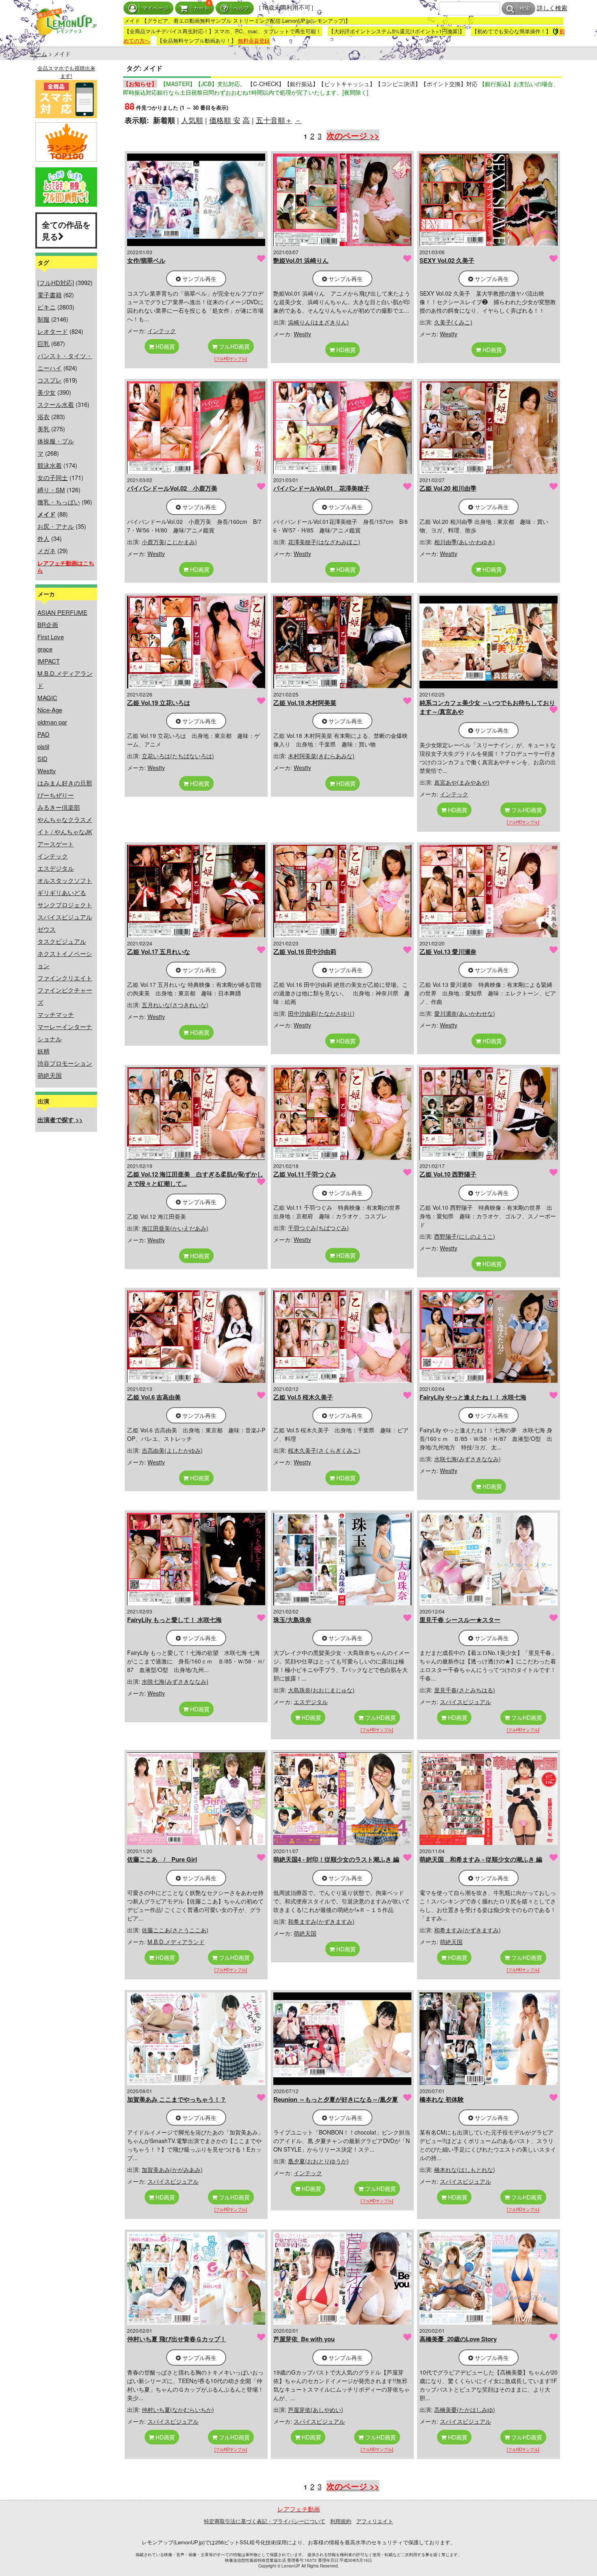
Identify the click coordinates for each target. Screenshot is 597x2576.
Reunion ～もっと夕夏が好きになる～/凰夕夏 (336, 2099)
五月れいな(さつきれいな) (175, 1005)
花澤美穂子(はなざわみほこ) (324, 542)
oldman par (52, 722)
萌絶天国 (50, 1075)
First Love (51, 637)
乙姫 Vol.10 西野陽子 (448, 1174)
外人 (43, 538)
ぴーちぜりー (56, 795)
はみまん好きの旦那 (65, 783)
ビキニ (47, 307)
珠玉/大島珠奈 (292, 1620)
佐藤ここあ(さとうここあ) (175, 1930)
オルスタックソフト (65, 880)
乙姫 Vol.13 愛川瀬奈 (448, 952)
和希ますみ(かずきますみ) (321, 1921)
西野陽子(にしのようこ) (465, 1236)
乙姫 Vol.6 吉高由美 (154, 1397)
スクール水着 (56, 404)
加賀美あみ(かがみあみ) (172, 2169)
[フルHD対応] (56, 282)
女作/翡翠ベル (146, 260)
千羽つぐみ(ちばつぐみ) (318, 1228)
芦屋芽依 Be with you (304, 2339)
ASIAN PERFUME (62, 612)
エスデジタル (56, 868)
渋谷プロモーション (65, 1063)
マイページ (155, 8)
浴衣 (43, 416)
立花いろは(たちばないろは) (178, 756)
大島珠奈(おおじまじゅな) (321, 1690)
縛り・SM (51, 490)
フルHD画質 (234, 346)
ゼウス (47, 929)
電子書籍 (50, 295)
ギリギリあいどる (62, 892)
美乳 (43, 429)
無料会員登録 (254, 40)
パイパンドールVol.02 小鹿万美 (172, 488)
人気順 (192, 120)
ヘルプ (241, 8)
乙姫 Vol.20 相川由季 (448, 488)
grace (45, 649)
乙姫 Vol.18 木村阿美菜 (305, 703)
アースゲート (56, 844)
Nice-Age (50, 710)
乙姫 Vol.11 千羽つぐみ (305, 1174)
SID (42, 758)
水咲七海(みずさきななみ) (467, 1459)
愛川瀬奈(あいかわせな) (465, 1013)
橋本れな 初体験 (442, 2099)
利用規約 (341, 2521)
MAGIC (47, 698)
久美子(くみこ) (453, 322)
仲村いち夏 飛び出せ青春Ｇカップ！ (177, 2339)
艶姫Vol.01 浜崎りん (301, 260)
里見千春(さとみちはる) (465, 1690)
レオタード (53, 331)
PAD (43, 734)
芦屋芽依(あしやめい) (316, 2409)
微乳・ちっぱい (59, 502)
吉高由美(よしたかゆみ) (172, 1450)
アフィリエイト (375, 2521)
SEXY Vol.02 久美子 (447, 260)
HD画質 (164, 346)
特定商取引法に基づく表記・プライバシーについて (265, 2521)
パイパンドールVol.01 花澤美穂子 (321, 488)
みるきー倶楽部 (59, 807)
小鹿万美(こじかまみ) (169, 542)
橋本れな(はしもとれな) (465, 2169)
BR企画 (48, 624)
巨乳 (43, 343)
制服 (43, 319)
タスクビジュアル (62, 941)
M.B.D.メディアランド (176, 1942)
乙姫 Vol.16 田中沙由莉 (305, 952)
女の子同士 (53, 477)
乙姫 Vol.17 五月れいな (159, 952)
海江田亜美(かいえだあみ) (175, 1228)
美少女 (47, 392)
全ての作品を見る (66, 230)
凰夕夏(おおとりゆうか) (318, 2161)
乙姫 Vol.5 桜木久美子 (303, 1397)
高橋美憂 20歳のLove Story (458, 2339)
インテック (53, 856)
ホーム (39, 54)
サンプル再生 (199, 279)
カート (201, 8)
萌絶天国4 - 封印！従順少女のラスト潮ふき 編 (336, 1859)
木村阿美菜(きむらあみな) (321, 756)
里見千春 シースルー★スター (460, 1620)
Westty (47, 771)
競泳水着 (50, 465)
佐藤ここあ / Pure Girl (162, 1859)
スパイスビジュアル (65, 917)
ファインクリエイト (65, 978)
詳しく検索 (552, 8)
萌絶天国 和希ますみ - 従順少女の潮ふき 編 (481, 1859)
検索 (525, 9)
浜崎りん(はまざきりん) (318, 322)
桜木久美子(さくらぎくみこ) (324, 1450)
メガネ (47, 550)
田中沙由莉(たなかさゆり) (321, 1013)
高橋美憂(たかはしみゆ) (465, 2409)
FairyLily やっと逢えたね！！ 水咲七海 (473, 1397)
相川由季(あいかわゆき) (465, 542)
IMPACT (49, 661)
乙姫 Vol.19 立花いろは (159, 703)
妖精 (43, 1051)
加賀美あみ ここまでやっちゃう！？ (177, 2099)
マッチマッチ (56, 1014)
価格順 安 (225, 120)
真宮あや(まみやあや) (462, 782)
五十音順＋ (274, 120)
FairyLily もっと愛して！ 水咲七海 (174, 1620)
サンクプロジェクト (65, 905)
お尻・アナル (56, 526)
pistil (43, 746)
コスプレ (50, 380)
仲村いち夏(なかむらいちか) (178, 2409)
